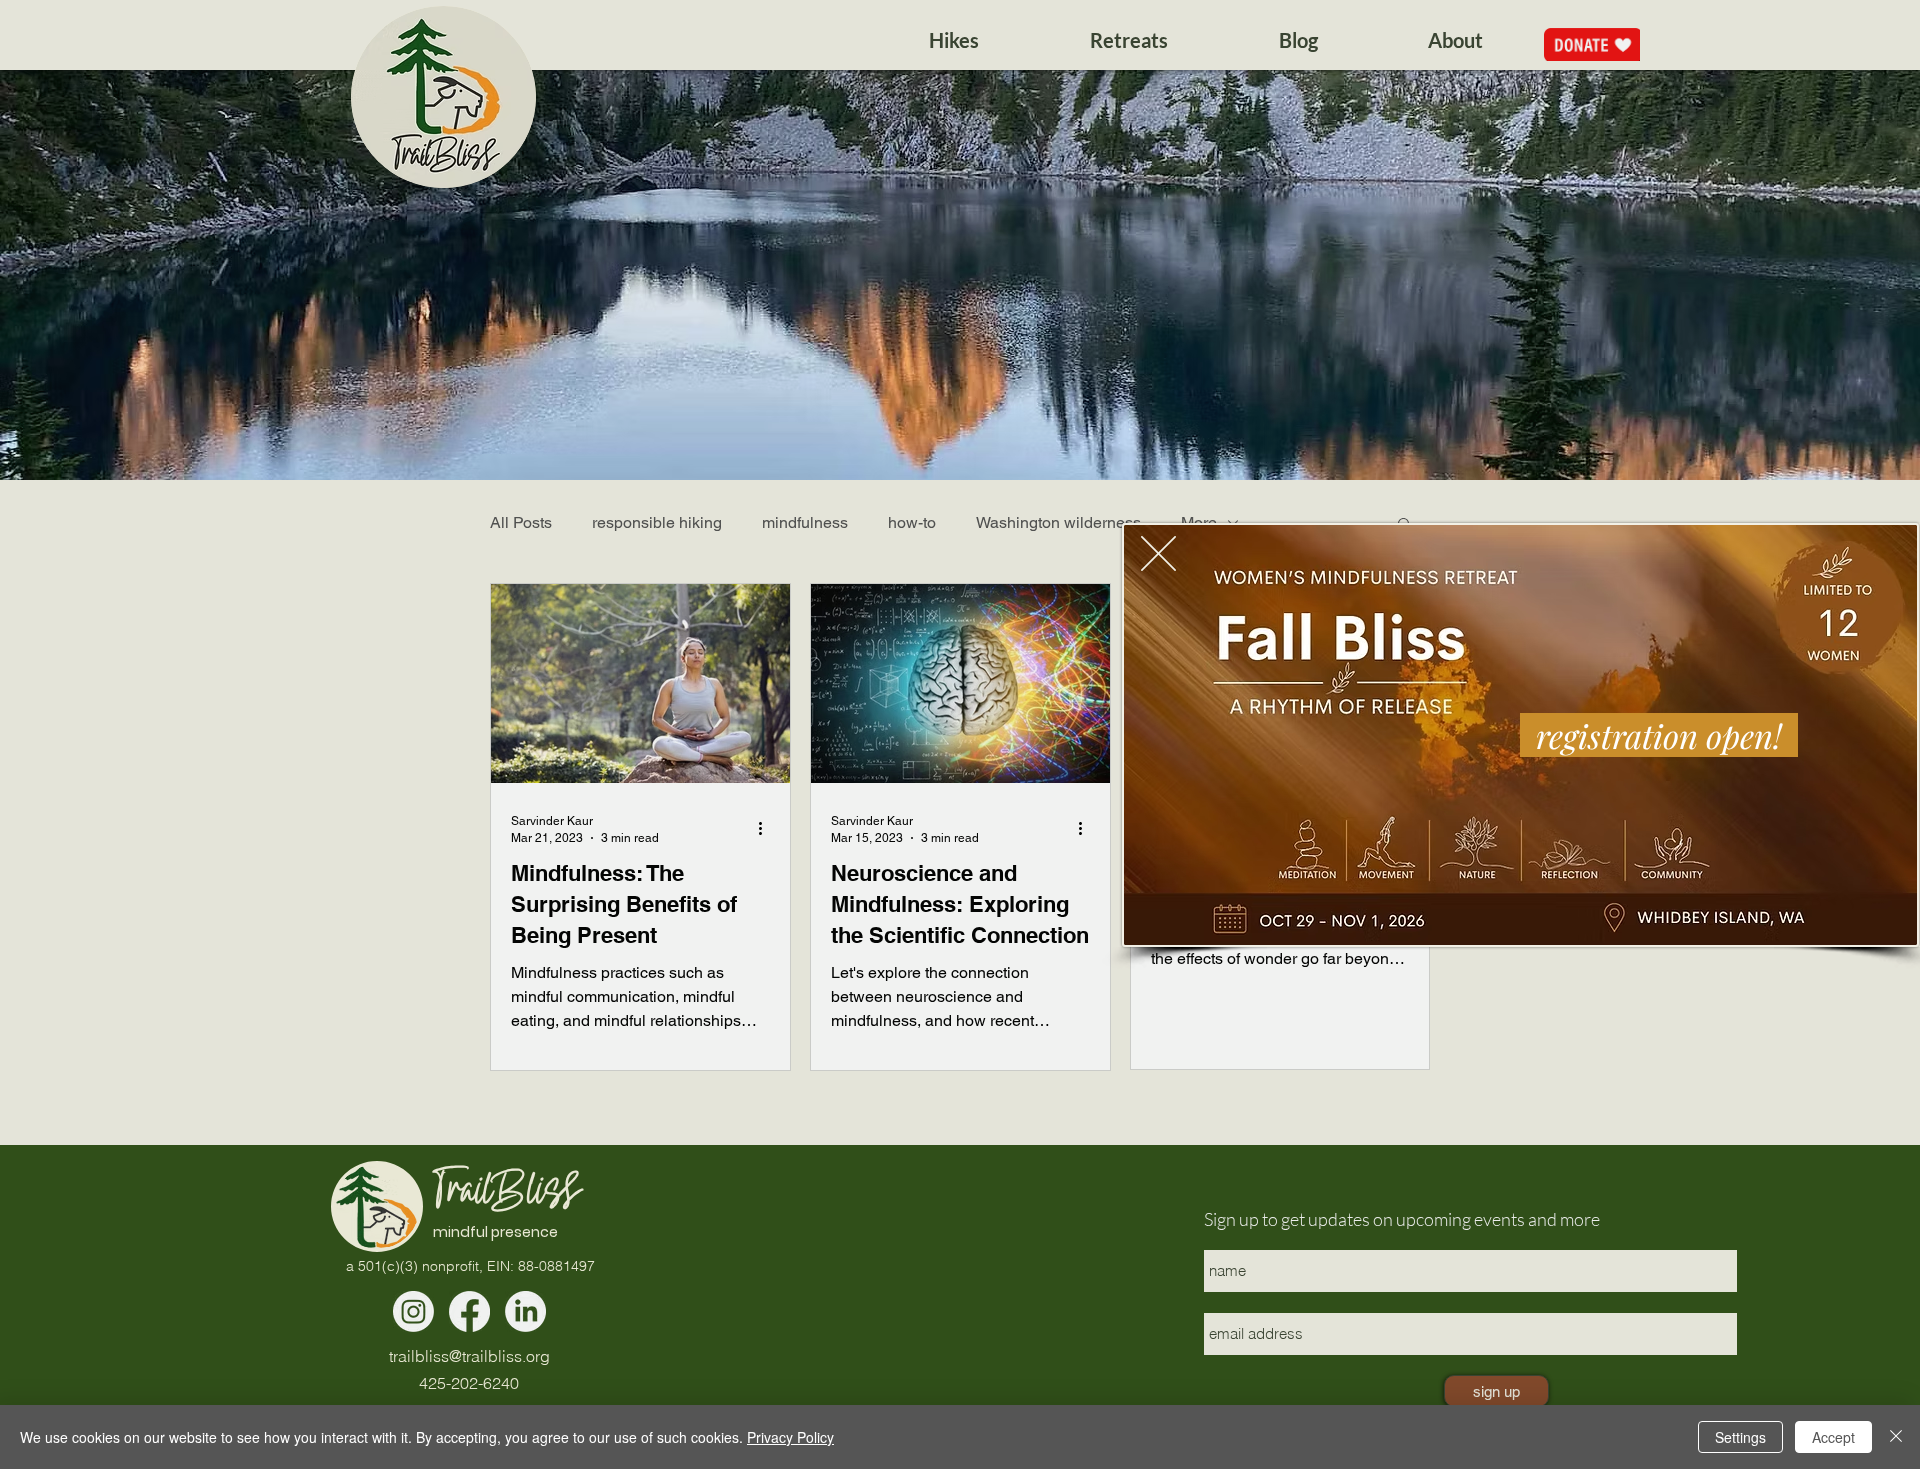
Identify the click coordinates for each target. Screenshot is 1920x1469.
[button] (1158, 553)
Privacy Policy (790, 1437)
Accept (1833, 1437)
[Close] (1896, 1437)
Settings (1740, 1437)
